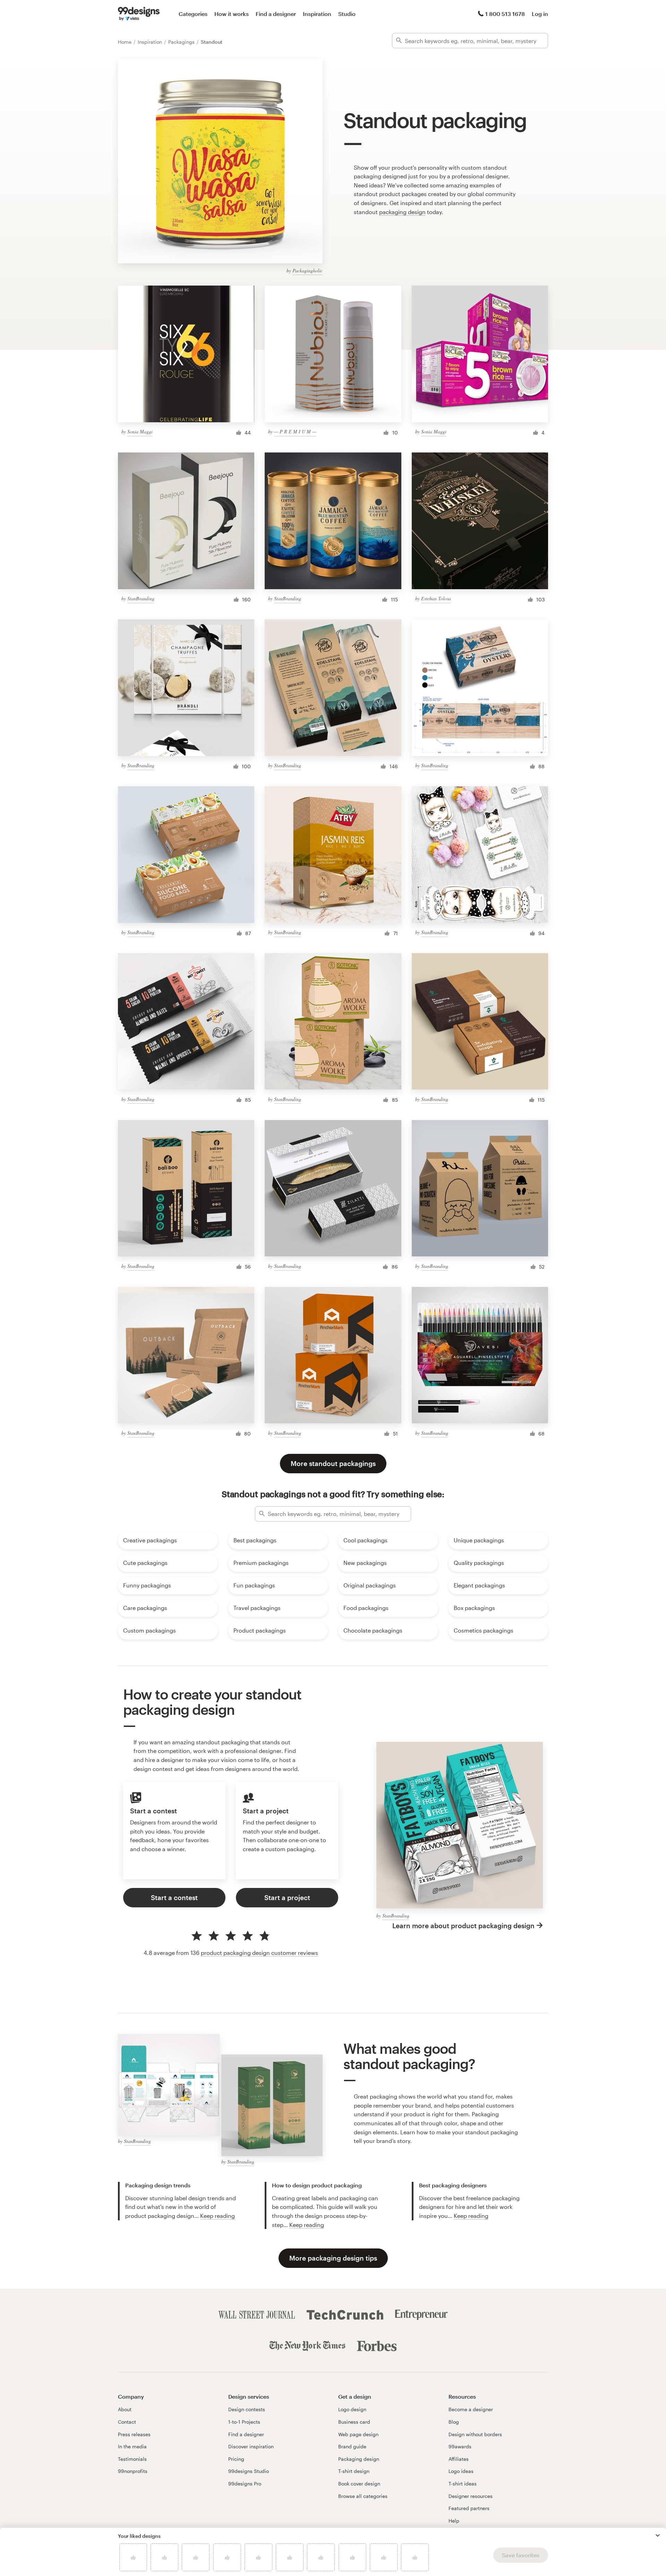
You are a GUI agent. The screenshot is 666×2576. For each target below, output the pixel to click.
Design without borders (475, 2434)
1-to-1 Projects (244, 2422)
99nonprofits (133, 2471)
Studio (347, 14)
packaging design (402, 212)
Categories (193, 14)
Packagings (182, 42)
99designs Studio (249, 2471)
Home (125, 42)
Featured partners (469, 2508)
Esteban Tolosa (436, 598)
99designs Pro (245, 2484)
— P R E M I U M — (295, 431)
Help (454, 2521)
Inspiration (317, 14)
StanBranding (141, 598)
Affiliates (459, 2459)
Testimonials (132, 2459)
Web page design (358, 2434)
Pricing (236, 2459)
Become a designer (471, 2409)
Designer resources (471, 2496)
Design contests (247, 2409)
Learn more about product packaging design (463, 1926)
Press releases (134, 2434)
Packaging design (359, 2459)
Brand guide (352, 2446)
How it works (232, 14)
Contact (127, 2422)
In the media (132, 2446)
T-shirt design (354, 2471)
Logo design (352, 2409)
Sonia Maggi (140, 431)
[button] (658, 2535)
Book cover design (359, 2484)
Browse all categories (363, 2496)
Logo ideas (461, 2471)
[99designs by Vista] (139, 14)
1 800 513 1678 (505, 14)
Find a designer (276, 14)
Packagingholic (308, 270)
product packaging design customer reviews (259, 1953)
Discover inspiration (251, 2446)
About (125, 2409)
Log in (540, 14)
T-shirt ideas (463, 2484)
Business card (354, 2422)
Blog (454, 2422)
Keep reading (217, 2216)
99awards (460, 2446)
